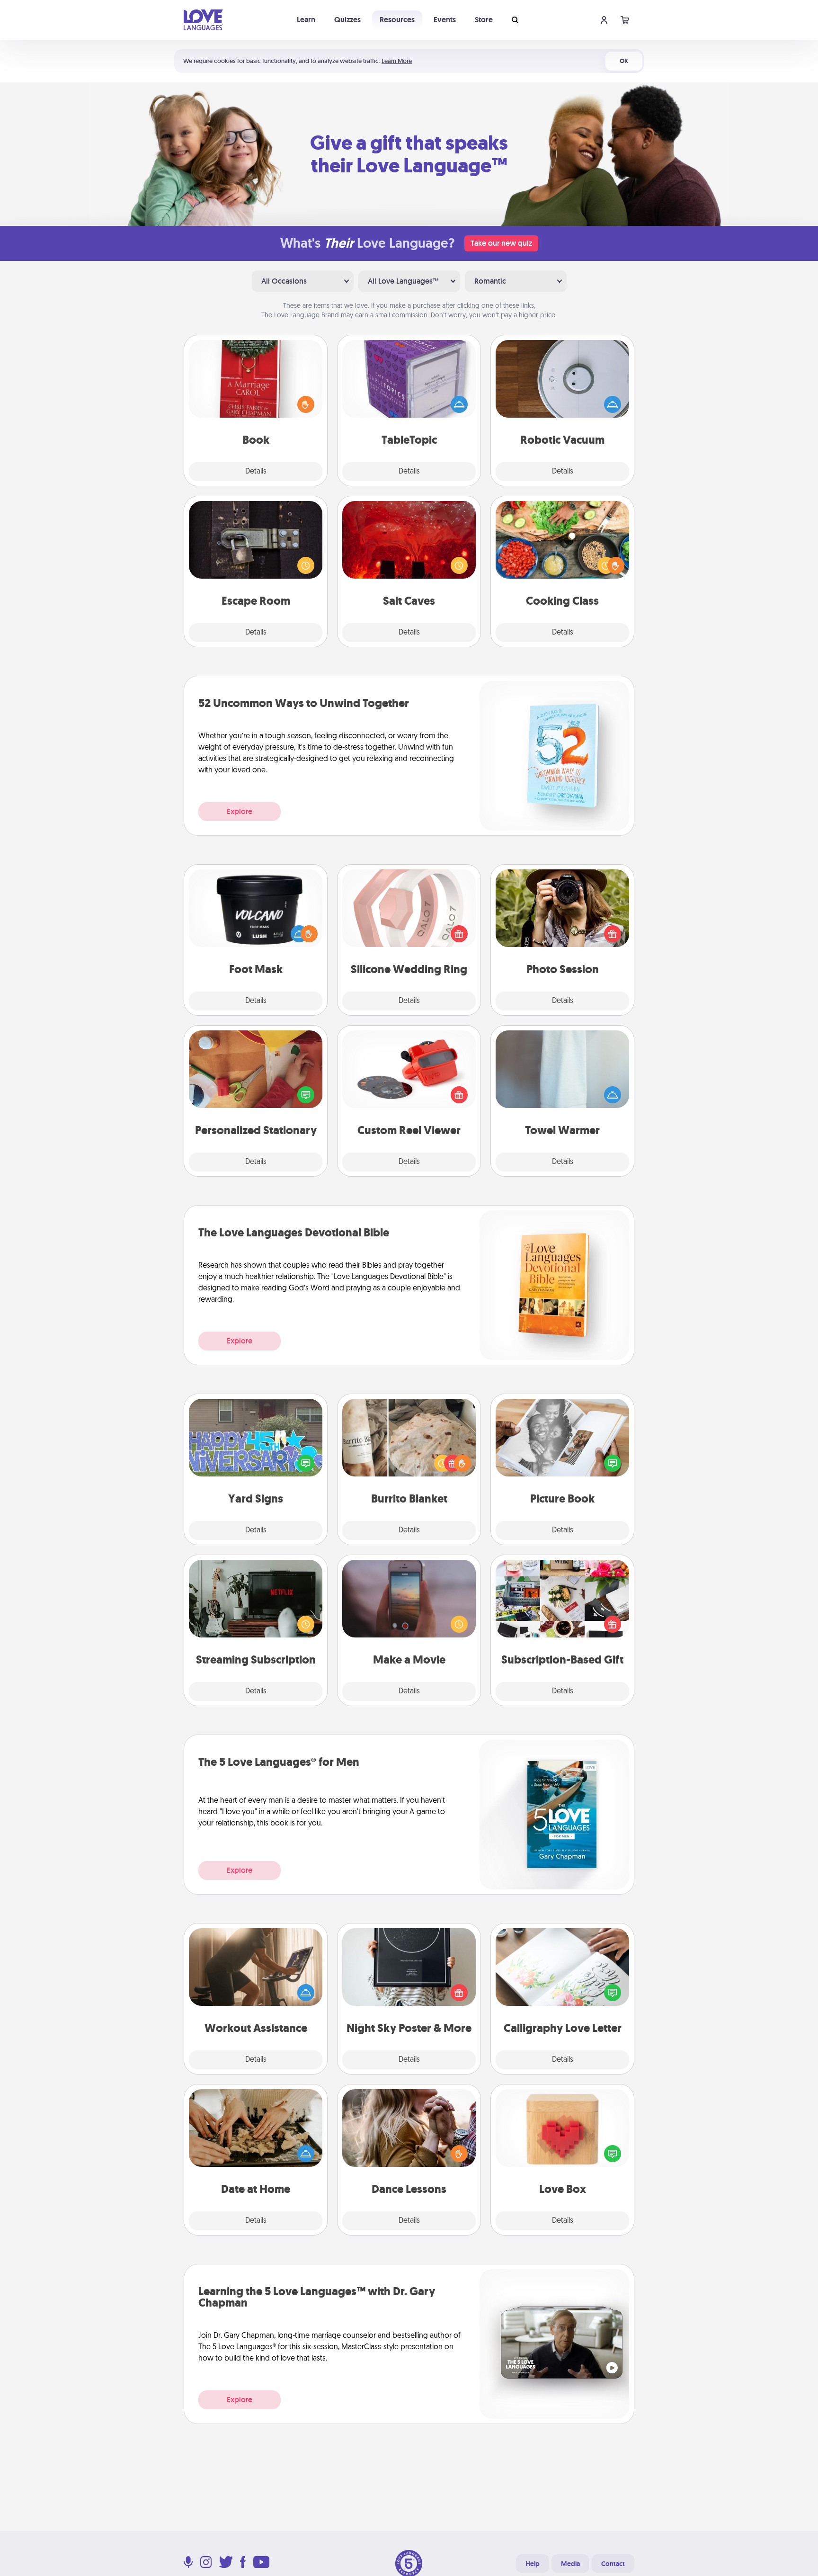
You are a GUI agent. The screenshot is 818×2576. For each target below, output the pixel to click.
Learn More (397, 61)
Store (484, 20)
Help (533, 2564)
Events (445, 20)
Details (256, 472)
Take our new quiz (501, 243)
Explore (240, 811)
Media (570, 2564)
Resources (397, 20)
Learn (306, 20)
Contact (613, 2564)
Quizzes (347, 20)
